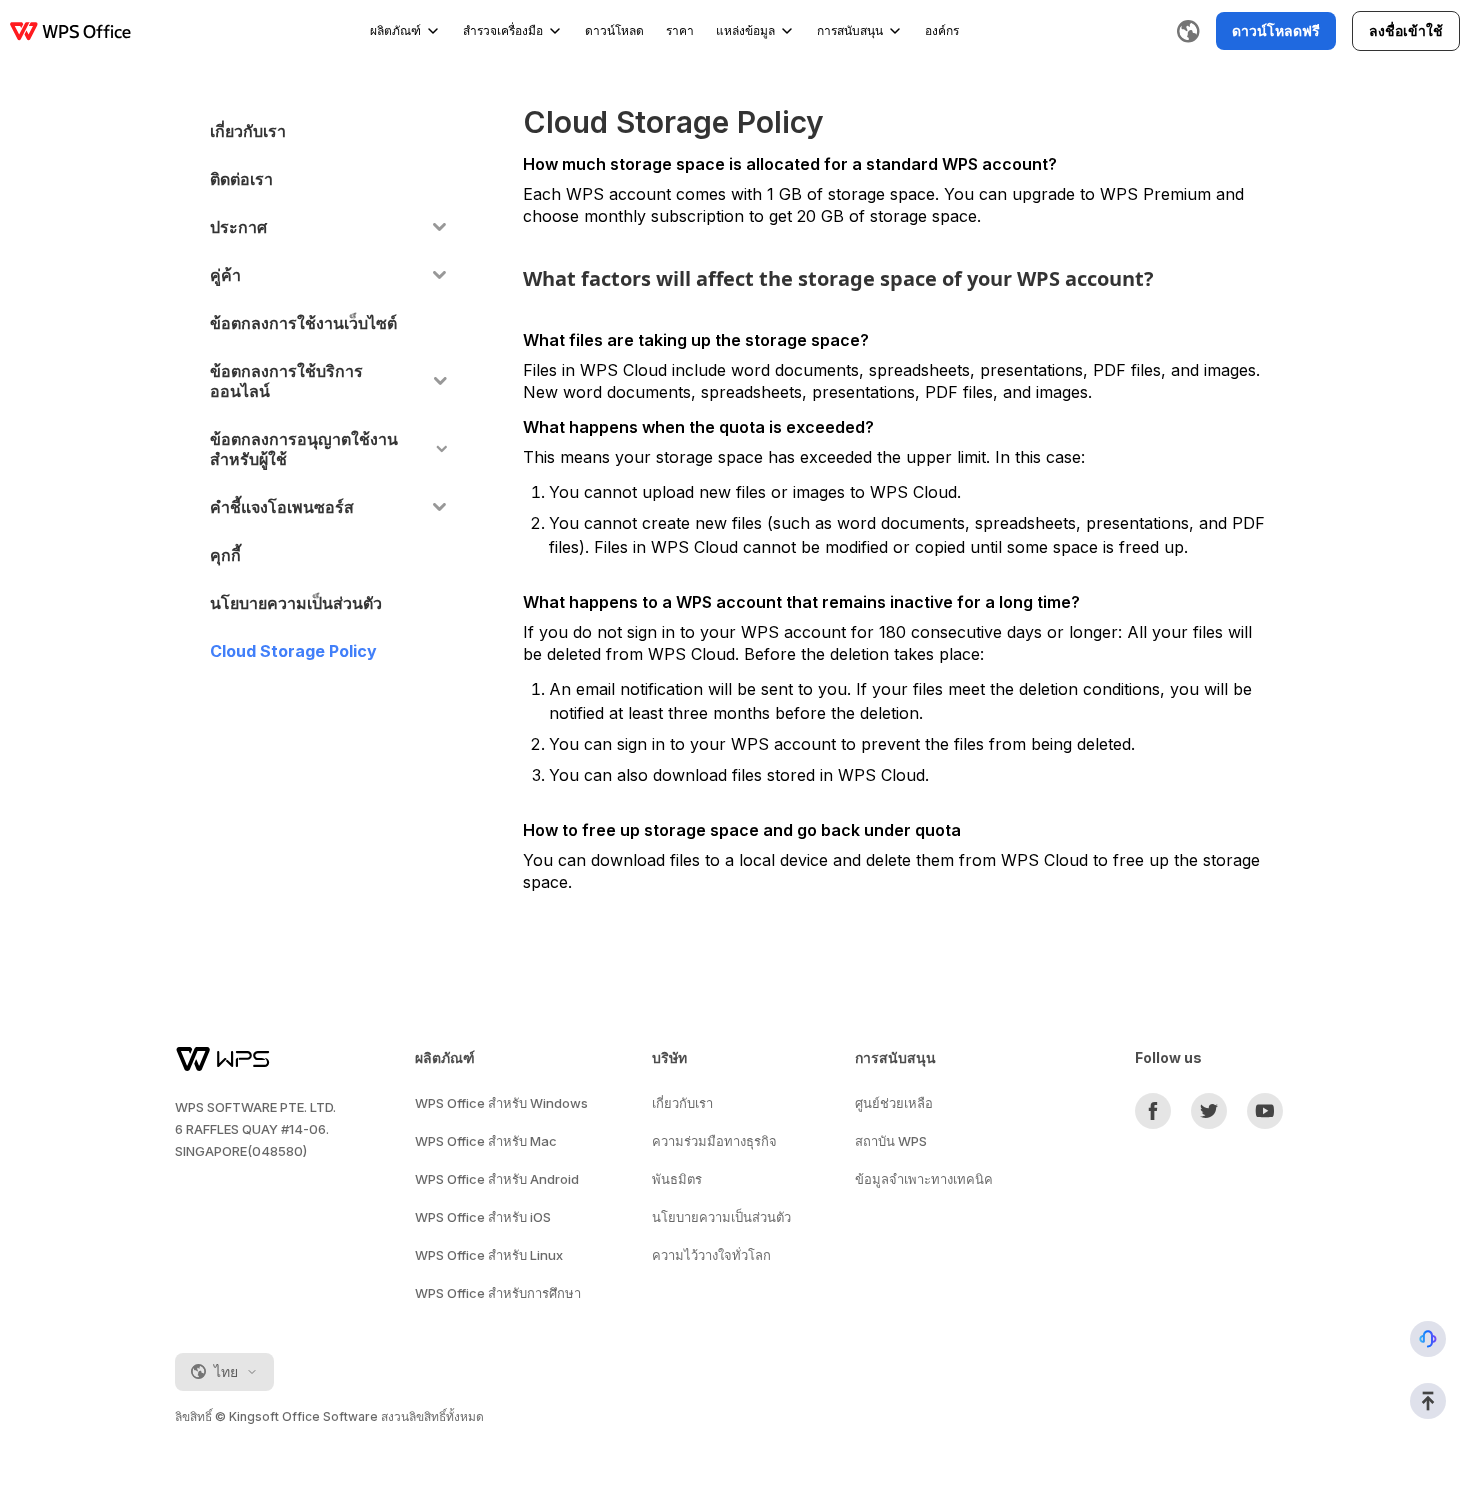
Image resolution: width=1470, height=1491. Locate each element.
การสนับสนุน (850, 30)
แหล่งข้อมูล (745, 30)
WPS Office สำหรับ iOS (483, 1217)
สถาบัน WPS (891, 1141)
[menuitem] (328, 131)
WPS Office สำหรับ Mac (486, 1141)
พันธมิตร (677, 1179)
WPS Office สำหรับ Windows (501, 1103)
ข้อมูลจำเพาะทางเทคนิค (924, 1179)
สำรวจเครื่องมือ (503, 30)
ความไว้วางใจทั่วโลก (711, 1255)
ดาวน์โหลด (614, 30)
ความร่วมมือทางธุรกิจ (714, 1141)
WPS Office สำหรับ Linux (489, 1255)
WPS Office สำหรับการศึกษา (498, 1293)
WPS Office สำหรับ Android (497, 1179)
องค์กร (942, 30)
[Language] (1188, 31)
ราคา (680, 30)
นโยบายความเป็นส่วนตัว (721, 1217)
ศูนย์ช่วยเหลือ (894, 1103)
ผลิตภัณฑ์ (395, 30)
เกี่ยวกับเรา (682, 1103)
